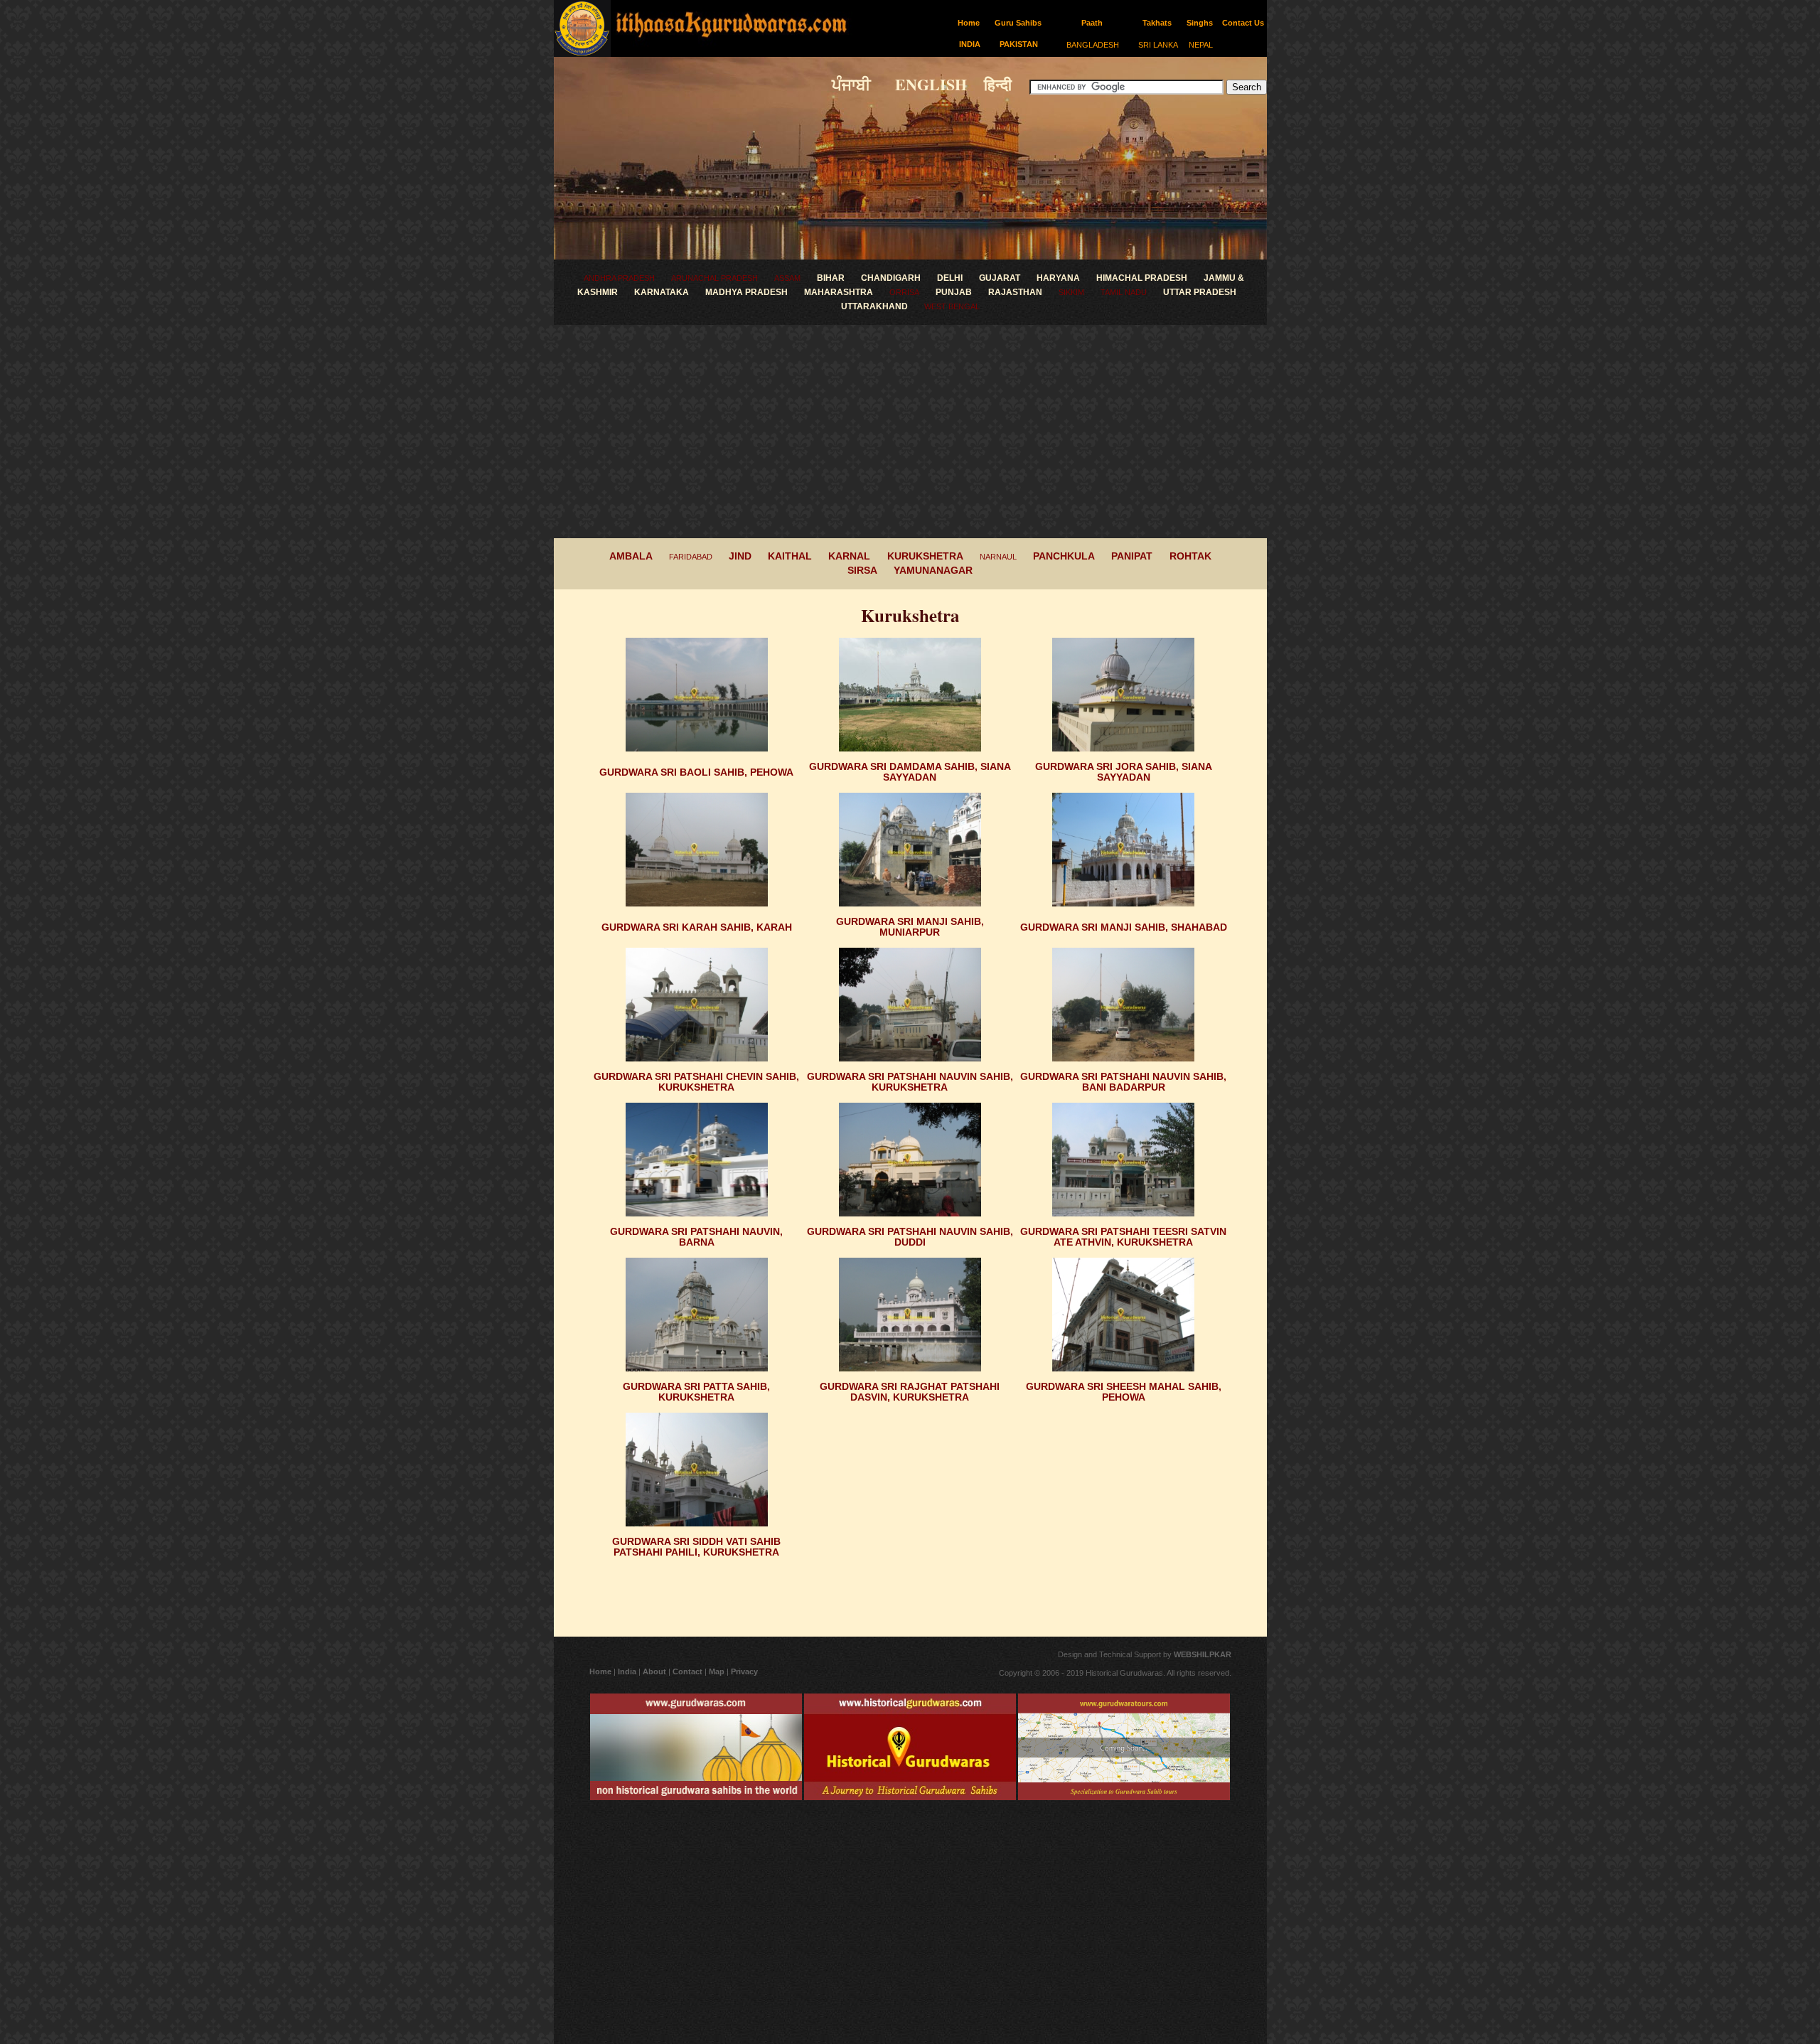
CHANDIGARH (891, 278)
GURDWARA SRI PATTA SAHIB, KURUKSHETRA (696, 1392)
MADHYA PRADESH (746, 292)
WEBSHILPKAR (1201, 1654)
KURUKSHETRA (925, 556)
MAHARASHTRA (839, 292)
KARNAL (849, 556)
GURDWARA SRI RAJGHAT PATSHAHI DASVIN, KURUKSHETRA (910, 1392)
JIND (740, 556)
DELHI (950, 278)
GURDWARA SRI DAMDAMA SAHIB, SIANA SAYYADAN (910, 772)
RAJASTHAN (1015, 292)
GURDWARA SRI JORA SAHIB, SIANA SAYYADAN (1124, 772)
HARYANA (1058, 278)
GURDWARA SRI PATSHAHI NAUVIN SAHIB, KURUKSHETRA (910, 1082)
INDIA (970, 44)
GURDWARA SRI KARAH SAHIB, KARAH (697, 927)
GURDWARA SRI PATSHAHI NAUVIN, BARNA (696, 1237)
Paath (1092, 23)
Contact (687, 1671)
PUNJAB (954, 292)
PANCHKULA (1064, 556)
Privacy (744, 1671)
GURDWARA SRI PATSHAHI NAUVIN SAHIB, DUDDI (910, 1237)
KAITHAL (790, 556)
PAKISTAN (1019, 44)
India (627, 1671)
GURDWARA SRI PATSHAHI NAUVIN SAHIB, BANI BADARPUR (1123, 1082)
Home (969, 23)
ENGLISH (921, 84)
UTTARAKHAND (874, 306)
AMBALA (631, 556)
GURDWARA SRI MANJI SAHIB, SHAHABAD (1124, 927)
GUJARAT (1000, 278)
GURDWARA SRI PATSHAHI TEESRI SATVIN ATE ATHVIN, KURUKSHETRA (1123, 1237)
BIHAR (831, 278)
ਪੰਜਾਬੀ (853, 84)
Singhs (1200, 23)
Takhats (1157, 23)
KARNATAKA (662, 292)
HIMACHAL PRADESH (1142, 278)
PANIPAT (1132, 556)
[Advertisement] (910, 432)
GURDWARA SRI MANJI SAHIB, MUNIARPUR (910, 927)
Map (717, 1671)
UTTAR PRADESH (1200, 292)
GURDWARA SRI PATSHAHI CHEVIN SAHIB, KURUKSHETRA (696, 1082)
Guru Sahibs (1018, 23)
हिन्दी (1005, 84)
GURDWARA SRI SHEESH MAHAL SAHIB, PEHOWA (1124, 1392)
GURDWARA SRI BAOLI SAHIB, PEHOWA (696, 772)
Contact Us (1243, 23)
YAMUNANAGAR (933, 570)
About (655, 1671)
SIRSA (862, 570)
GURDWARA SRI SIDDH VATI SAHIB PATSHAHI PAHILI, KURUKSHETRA (696, 1547)
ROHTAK (1190, 556)
